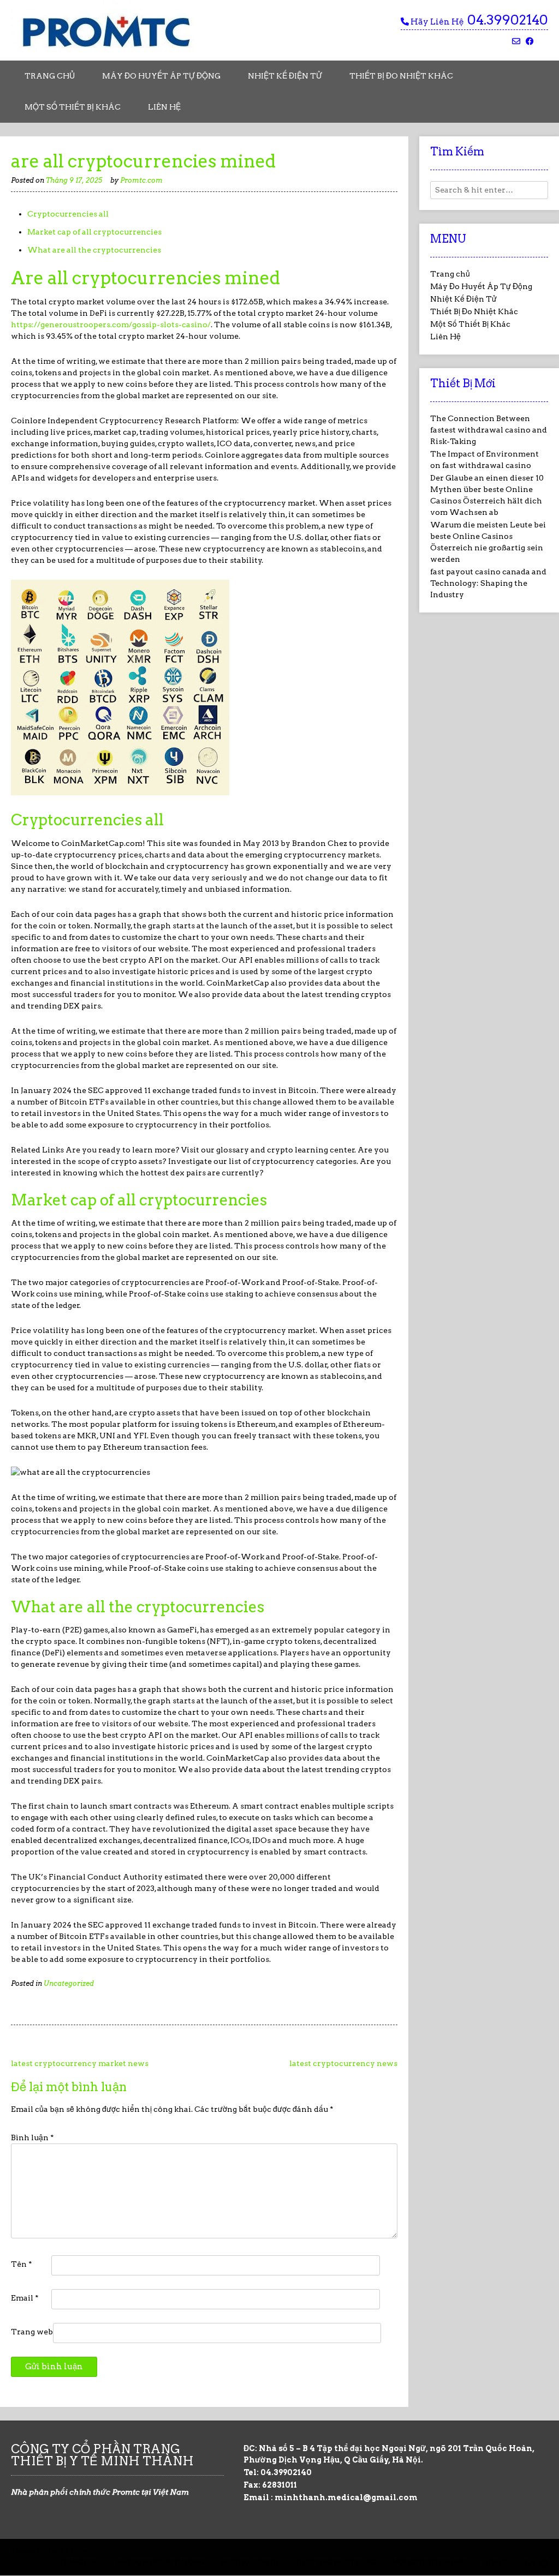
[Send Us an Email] (516, 42)
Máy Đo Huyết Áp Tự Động (161, 76)
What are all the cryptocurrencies (94, 250)
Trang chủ (50, 76)
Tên (22, 2264)
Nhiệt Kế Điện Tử (285, 76)
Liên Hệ (164, 107)
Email (25, 2298)
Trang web (32, 2332)
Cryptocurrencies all (68, 214)
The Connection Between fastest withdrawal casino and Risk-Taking (489, 430)
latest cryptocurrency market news (80, 2063)
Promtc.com (141, 180)
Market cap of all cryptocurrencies (94, 232)
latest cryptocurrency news (343, 2063)
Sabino (49, 2551)
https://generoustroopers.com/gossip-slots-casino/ (111, 325)
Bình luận (32, 2137)
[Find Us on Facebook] (530, 42)
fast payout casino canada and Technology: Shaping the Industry (488, 583)
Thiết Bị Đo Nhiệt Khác (401, 76)
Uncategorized (69, 1983)
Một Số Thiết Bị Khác (73, 107)
